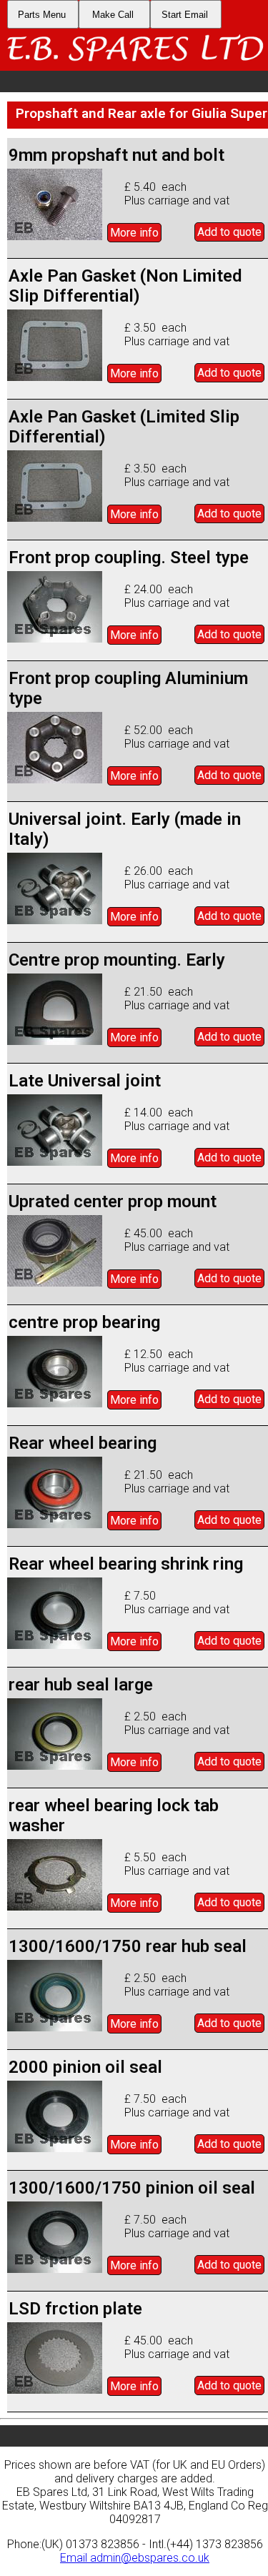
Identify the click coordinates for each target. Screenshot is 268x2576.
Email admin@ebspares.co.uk (135, 2558)
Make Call (113, 15)
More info (134, 233)
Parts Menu (42, 15)
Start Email (185, 15)
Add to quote (229, 232)
